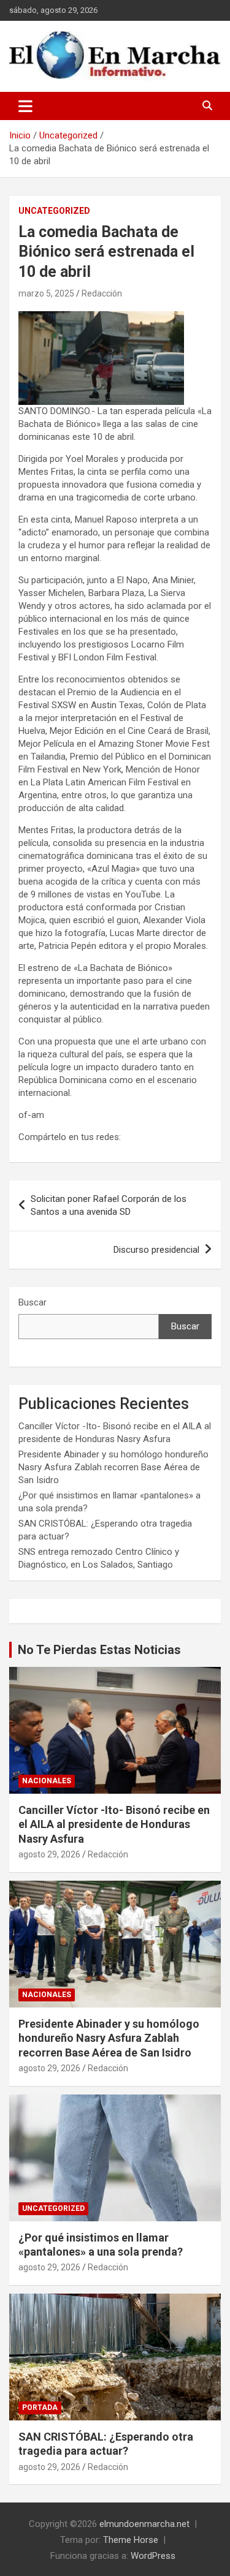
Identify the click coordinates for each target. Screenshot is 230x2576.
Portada (40, 2408)
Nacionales (47, 1781)
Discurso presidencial (156, 1250)
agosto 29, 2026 (49, 1854)
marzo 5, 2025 (46, 293)
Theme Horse (131, 2540)
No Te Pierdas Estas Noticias (99, 1650)
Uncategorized (54, 211)
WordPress (153, 2556)
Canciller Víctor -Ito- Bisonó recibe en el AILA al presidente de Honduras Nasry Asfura (114, 1824)
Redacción (102, 293)
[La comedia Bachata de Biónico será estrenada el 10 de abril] (101, 317)
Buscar (33, 1302)
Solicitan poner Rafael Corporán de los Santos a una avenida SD (109, 1205)
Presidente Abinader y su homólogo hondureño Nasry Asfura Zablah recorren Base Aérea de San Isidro (113, 1467)
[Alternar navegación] (25, 106)
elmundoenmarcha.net (144, 2524)
